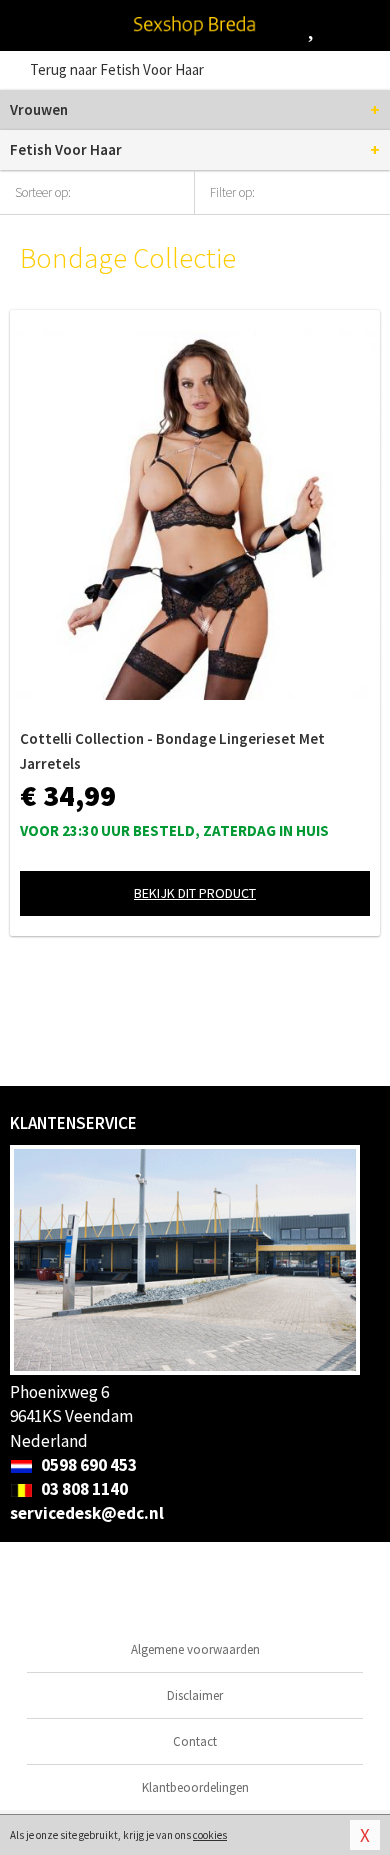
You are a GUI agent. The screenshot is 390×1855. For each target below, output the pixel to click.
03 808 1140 (83, 1489)
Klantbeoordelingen (195, 1787)
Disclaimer (195, 1695)
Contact (195, 1741)
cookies (210, 1835)
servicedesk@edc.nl (87, 1513)
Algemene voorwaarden (195, 1649)
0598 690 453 (87, 1465)
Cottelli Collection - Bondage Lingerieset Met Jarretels (172, 751)
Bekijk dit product (195, 893)
